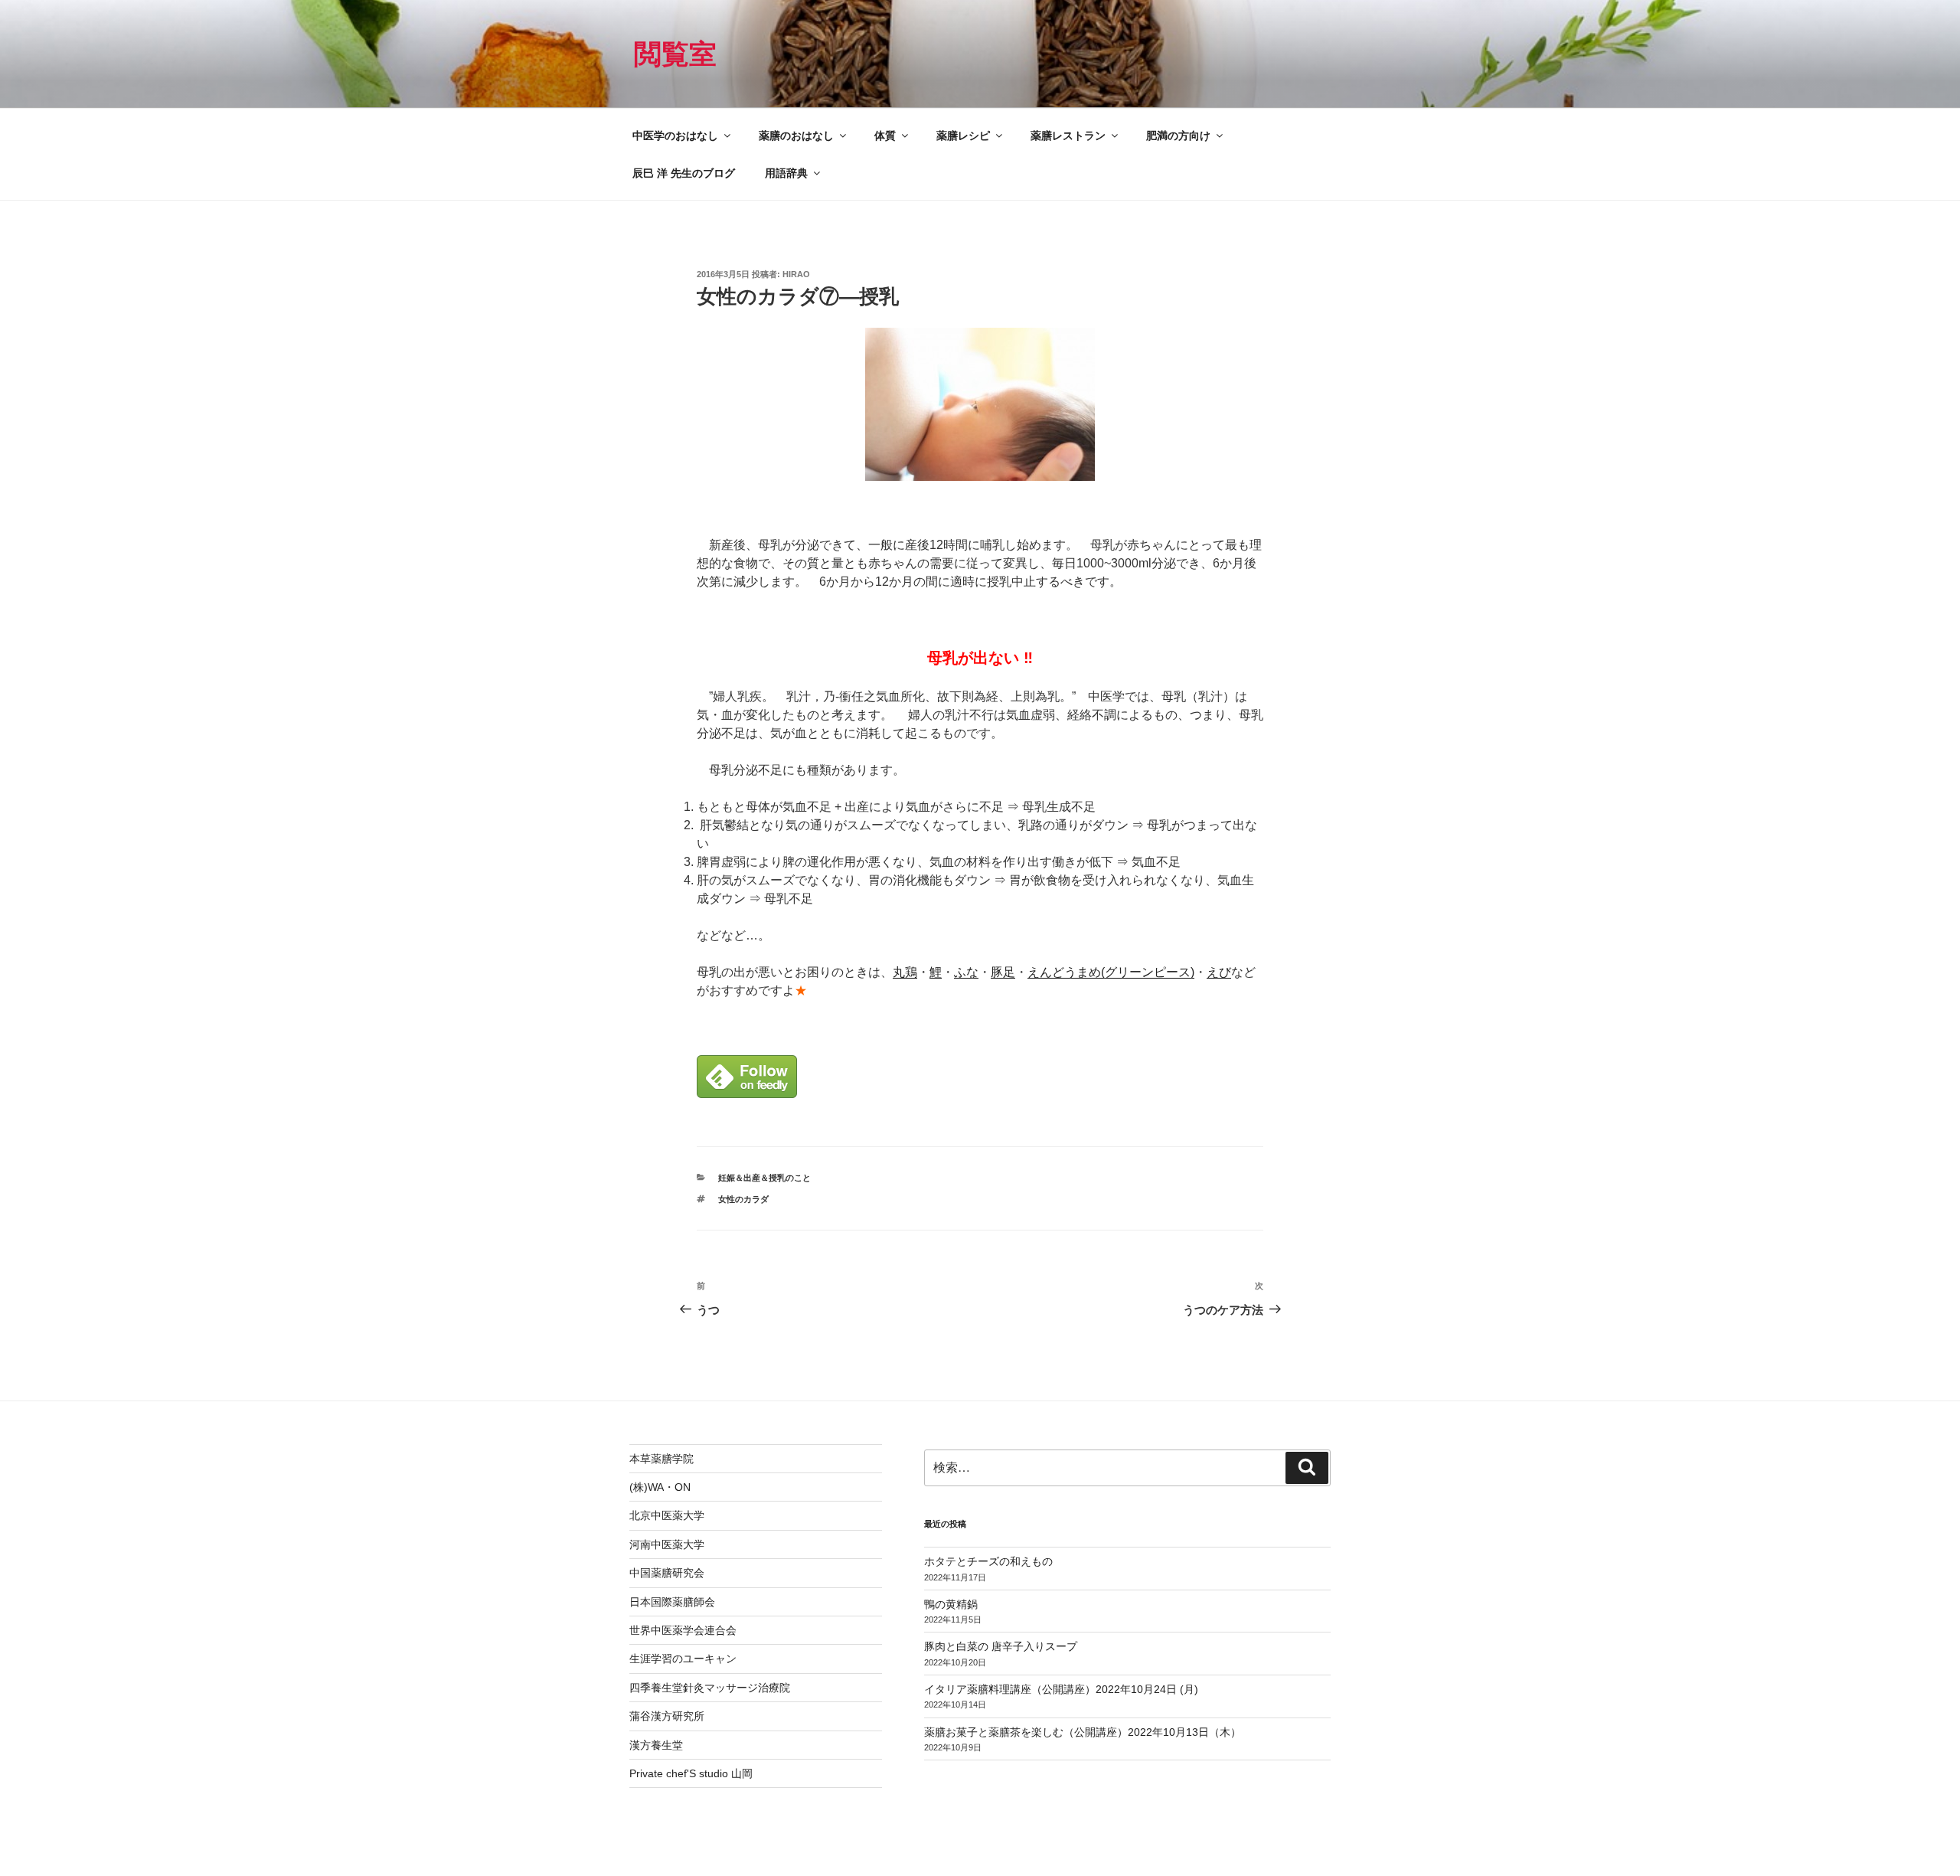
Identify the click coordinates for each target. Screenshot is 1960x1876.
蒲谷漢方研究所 (667, 1716)
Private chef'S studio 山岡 (691, 1773)
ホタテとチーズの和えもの (988, 1561)
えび (1219, 972)
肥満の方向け (1178, 136)
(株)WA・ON (660, 1487)
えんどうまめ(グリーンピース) (1111, 972)
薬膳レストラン (1068, 136)
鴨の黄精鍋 (951, 1604)
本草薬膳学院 (661, 1459)
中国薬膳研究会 (667, 1573)
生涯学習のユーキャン (683, 1659)
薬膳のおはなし (796, 136)
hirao (796, 274)
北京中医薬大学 (667, 1515)
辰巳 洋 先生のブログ (684, 173)
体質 (885, 136)
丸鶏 (905, 972)
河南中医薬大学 (667, 1544)
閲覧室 (675, 54)
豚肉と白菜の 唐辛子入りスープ (1001, 1646)
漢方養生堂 (656, 1745)
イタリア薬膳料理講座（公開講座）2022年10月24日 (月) (1061, 1689)
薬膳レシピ (963, 136)
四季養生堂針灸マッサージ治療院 (710, 1688)
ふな (966, 972)
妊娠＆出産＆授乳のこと (764, 1178)
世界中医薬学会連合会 (683, 1630)
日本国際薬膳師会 (672, 1602)
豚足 (1003, 972)
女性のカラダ (743, 1199)
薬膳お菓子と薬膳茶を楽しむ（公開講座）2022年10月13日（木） (1083, 1732)
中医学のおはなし (675, 136)
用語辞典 (786, 173)
